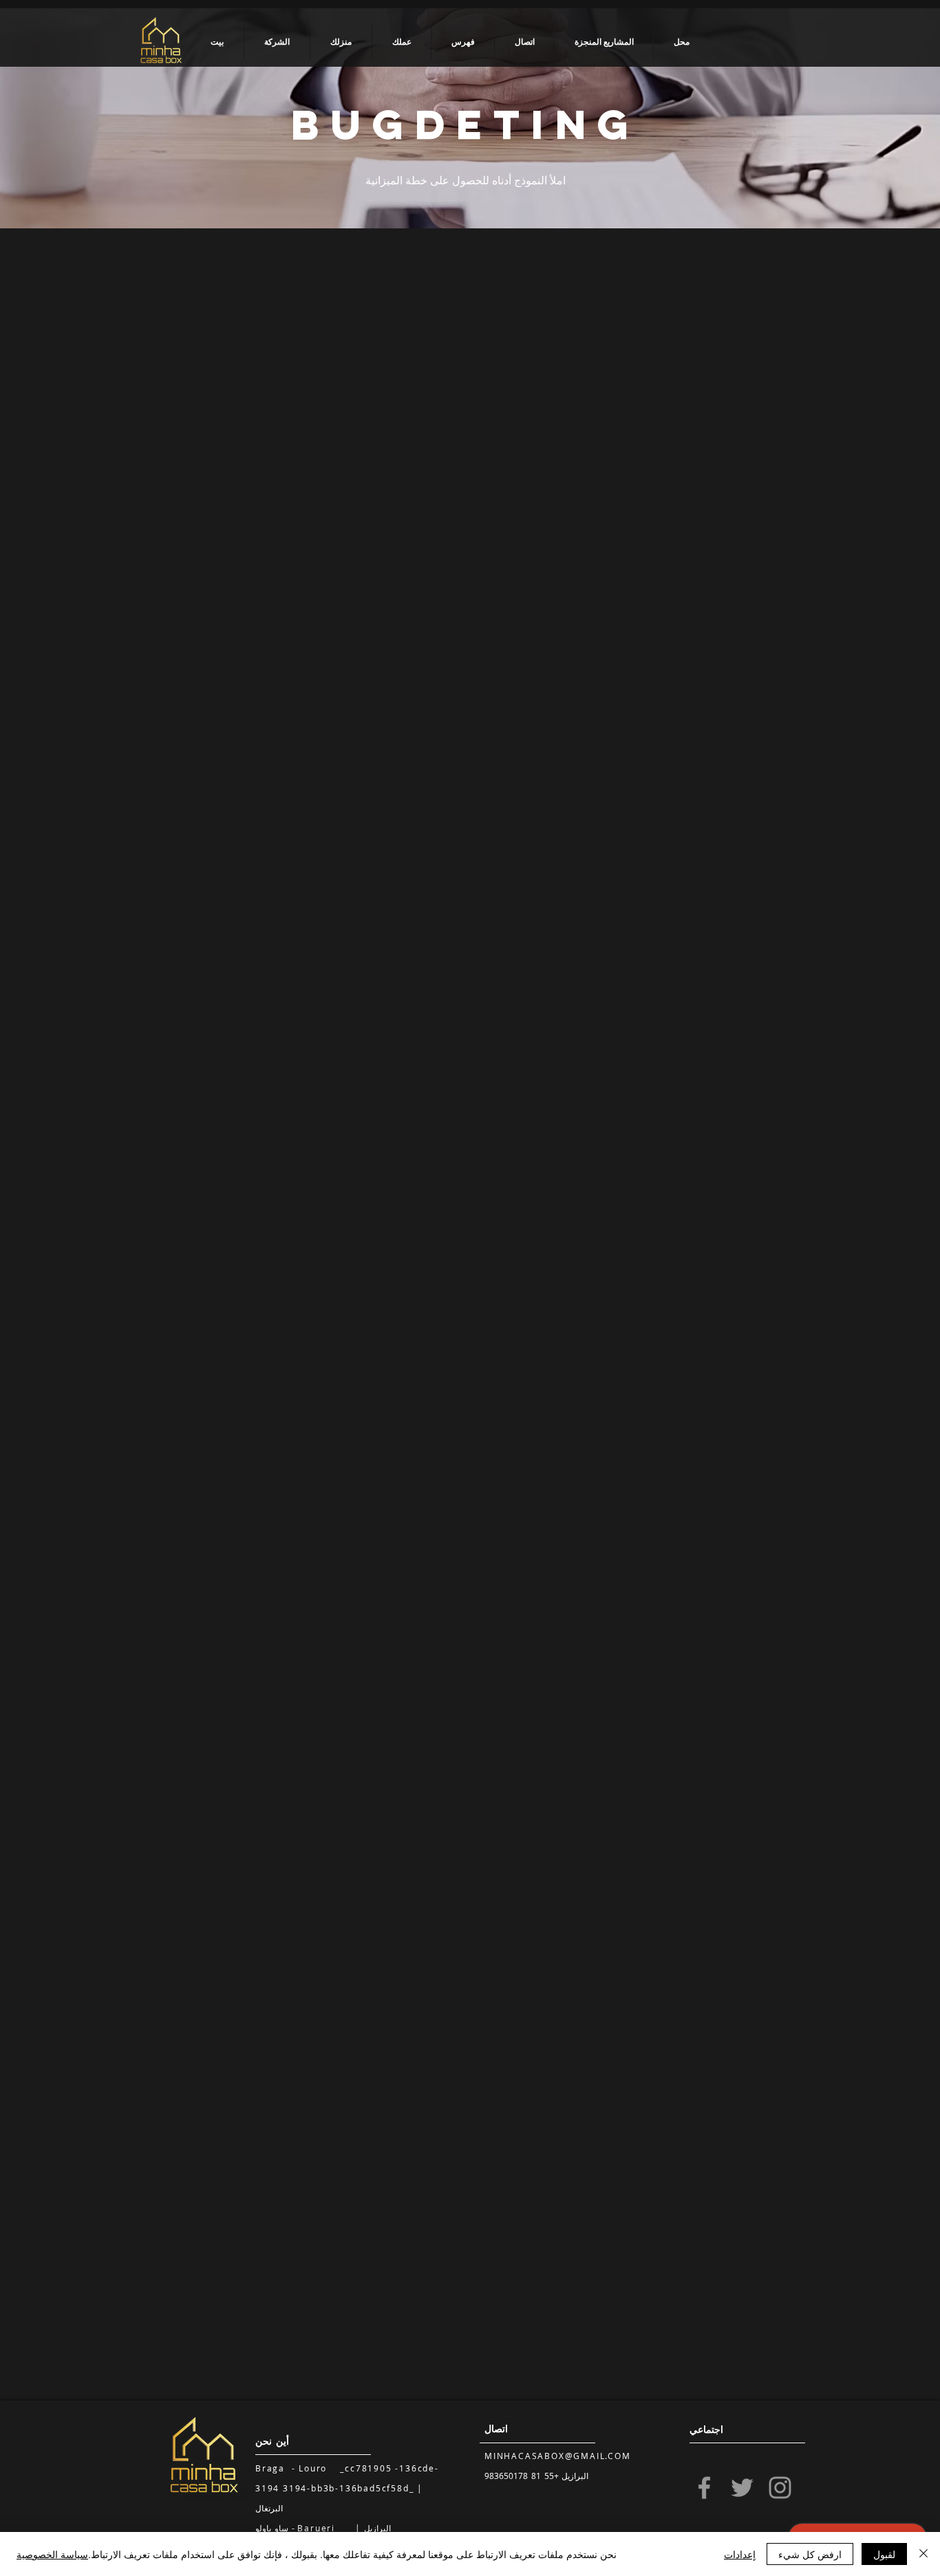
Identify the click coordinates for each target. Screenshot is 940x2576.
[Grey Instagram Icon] (780, 2488)
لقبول (884, 2554)
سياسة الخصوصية (52, 2554)
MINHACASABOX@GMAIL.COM (558, 2456)
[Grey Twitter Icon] (742, 2488)
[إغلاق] (923, 2554)
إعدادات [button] (740, 2554)
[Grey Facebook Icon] (704, 2488)
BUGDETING (466, 124)
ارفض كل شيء (810, 2554)
